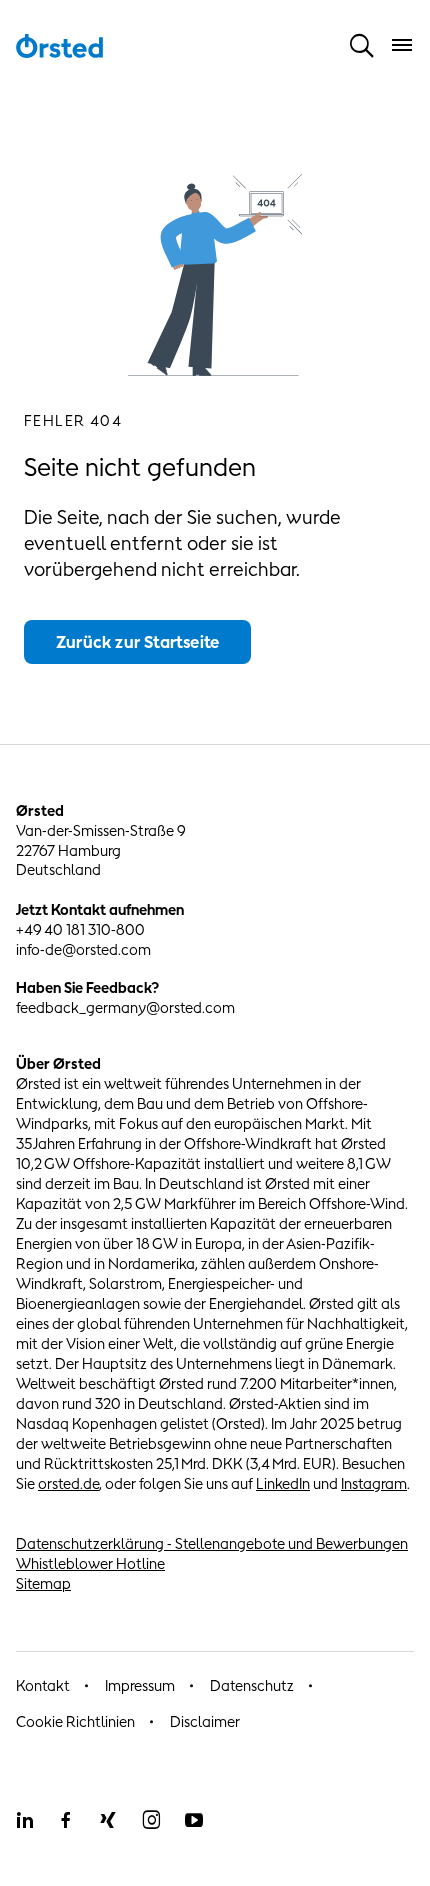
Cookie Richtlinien (75, 1721)
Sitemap (43, 1583)
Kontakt (43, 1685)
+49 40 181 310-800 (80, 929)
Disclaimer (205, 1721)
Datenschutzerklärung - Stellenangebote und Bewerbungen (212, 1543)
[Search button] (362, 45)
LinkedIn (283, 1483)
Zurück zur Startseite (137, 642)
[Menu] (402, 45)
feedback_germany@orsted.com (125, 1007)
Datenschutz (252, 1685)
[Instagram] (151, 1820)
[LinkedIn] (24, 1820)
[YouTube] (194, 1820)
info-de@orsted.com (83, 949)
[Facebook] (66, 1820)
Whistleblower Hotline (90, 1563)
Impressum (140, 1685)
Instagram (374, 1483)
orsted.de (68, 1483)
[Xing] (108, 1820)
